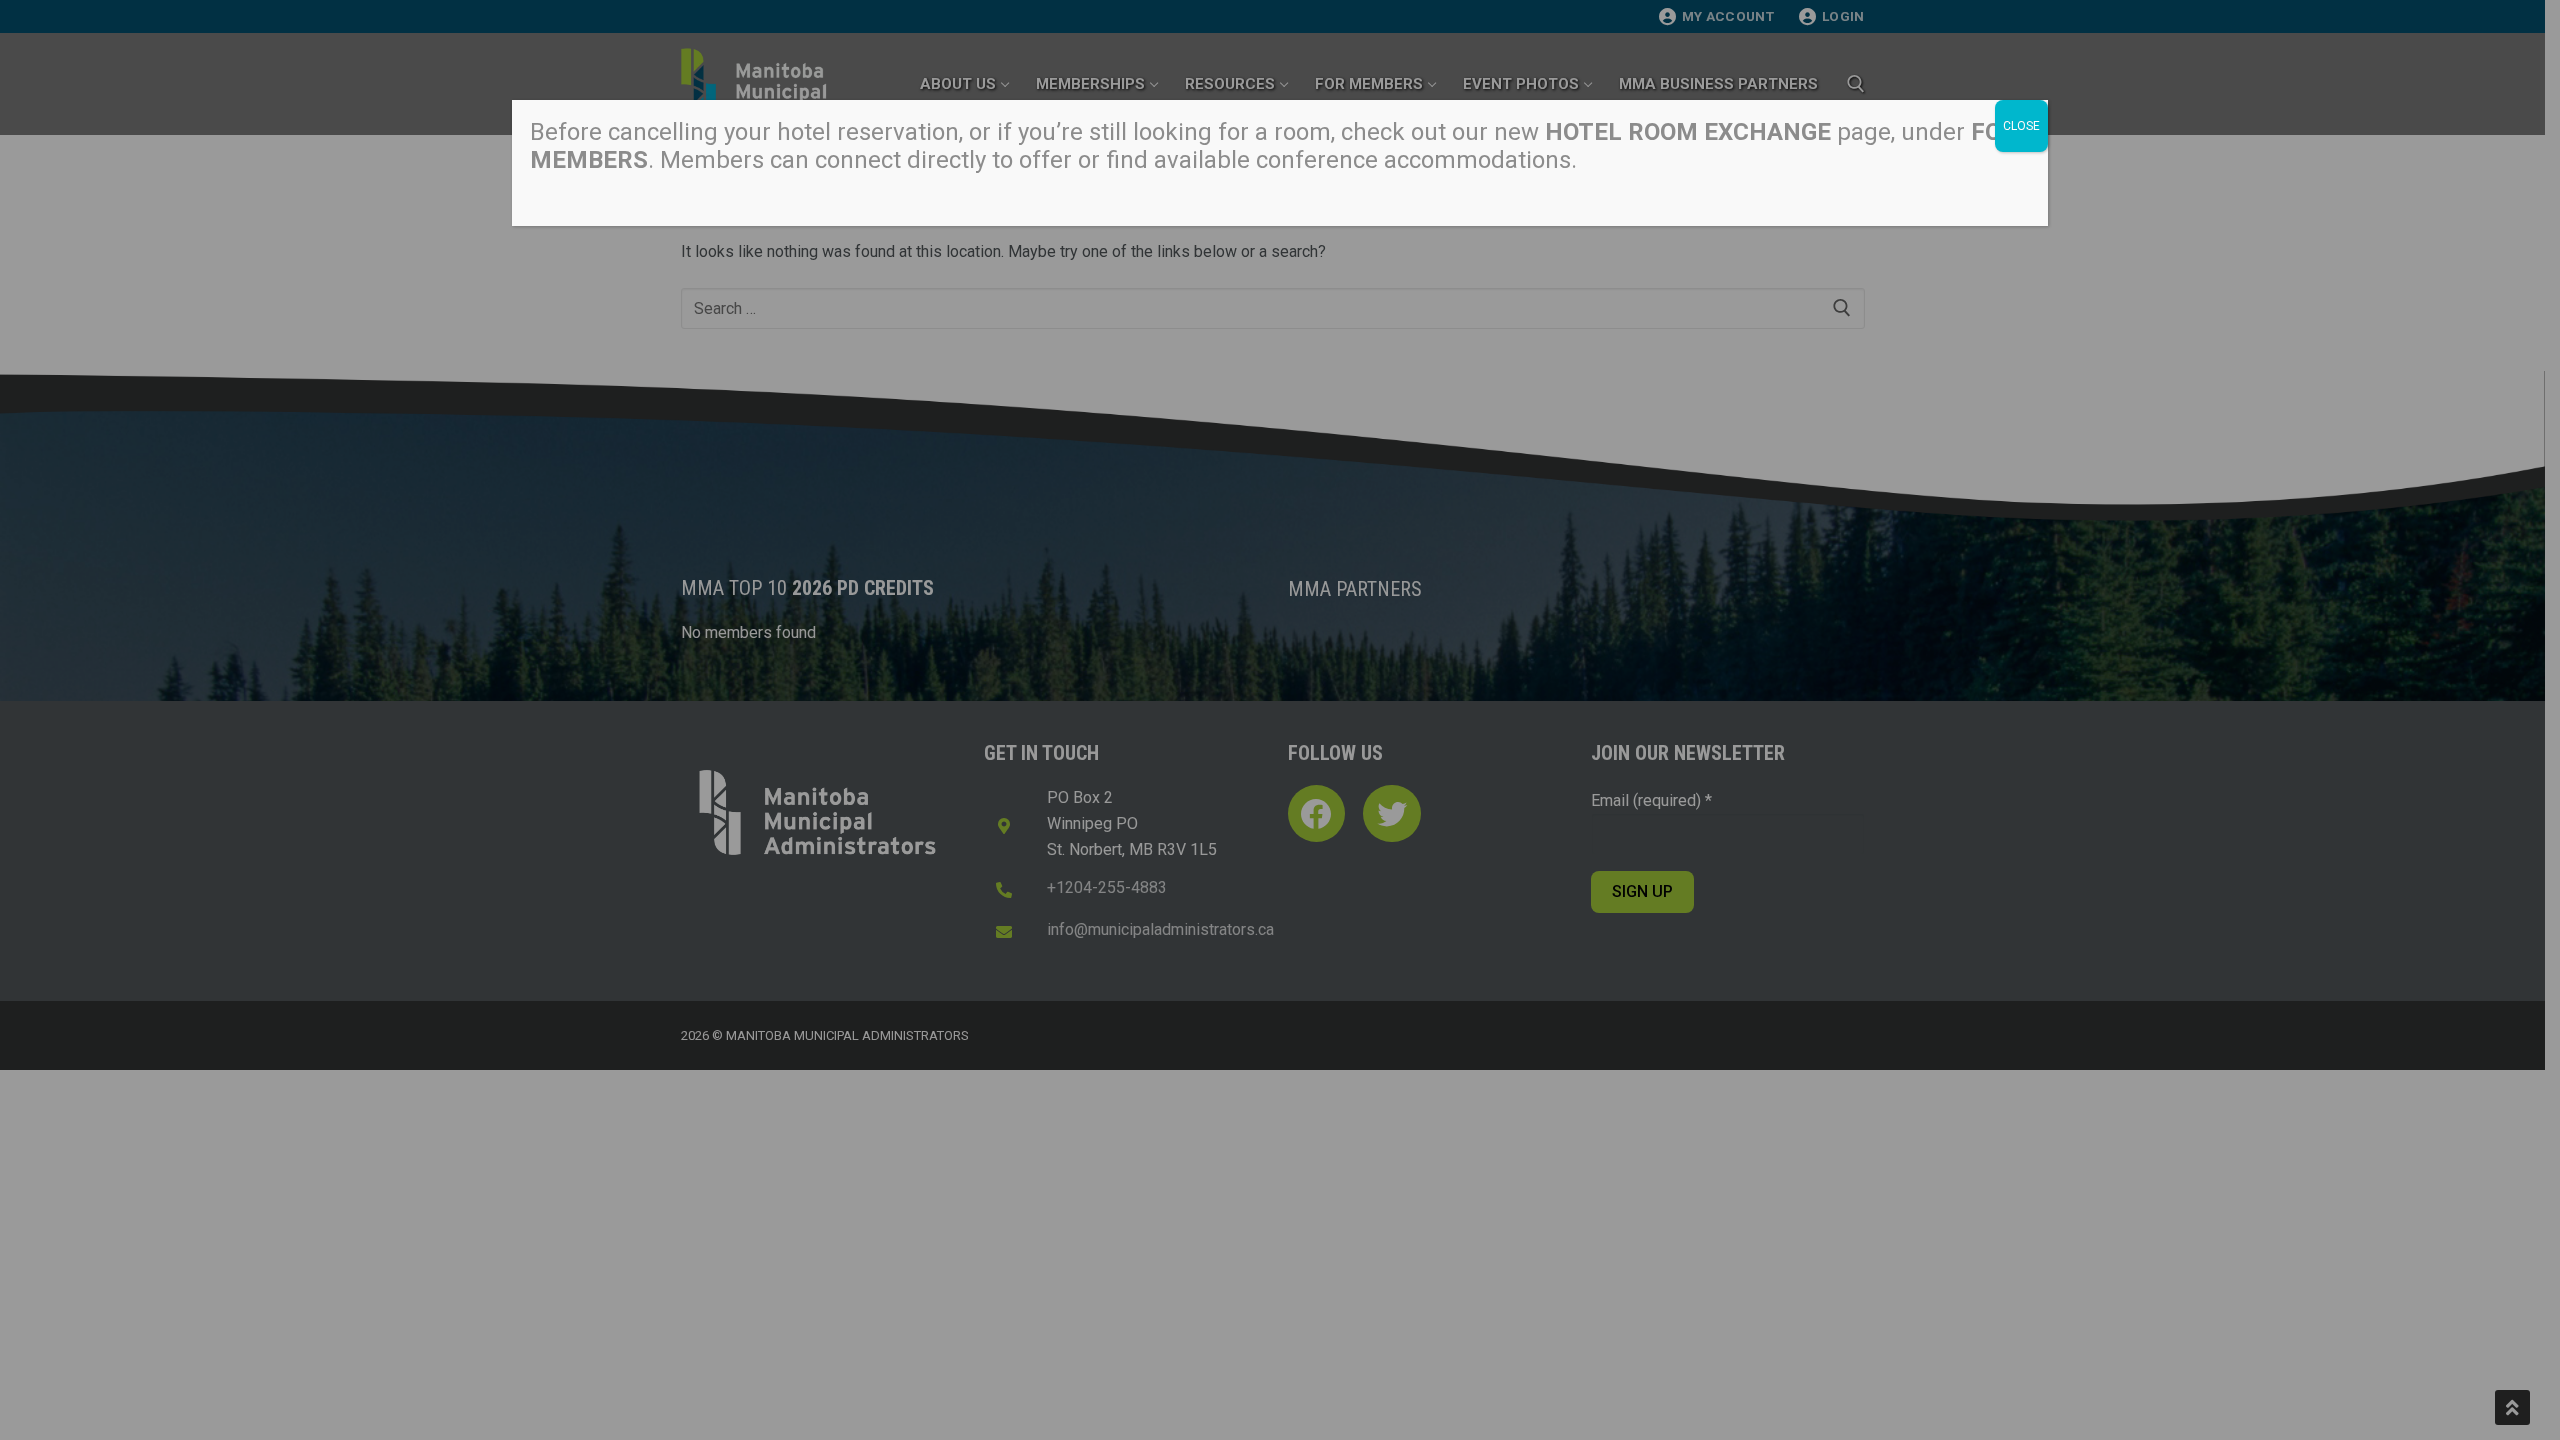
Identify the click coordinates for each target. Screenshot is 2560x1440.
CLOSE (2021, 126)
